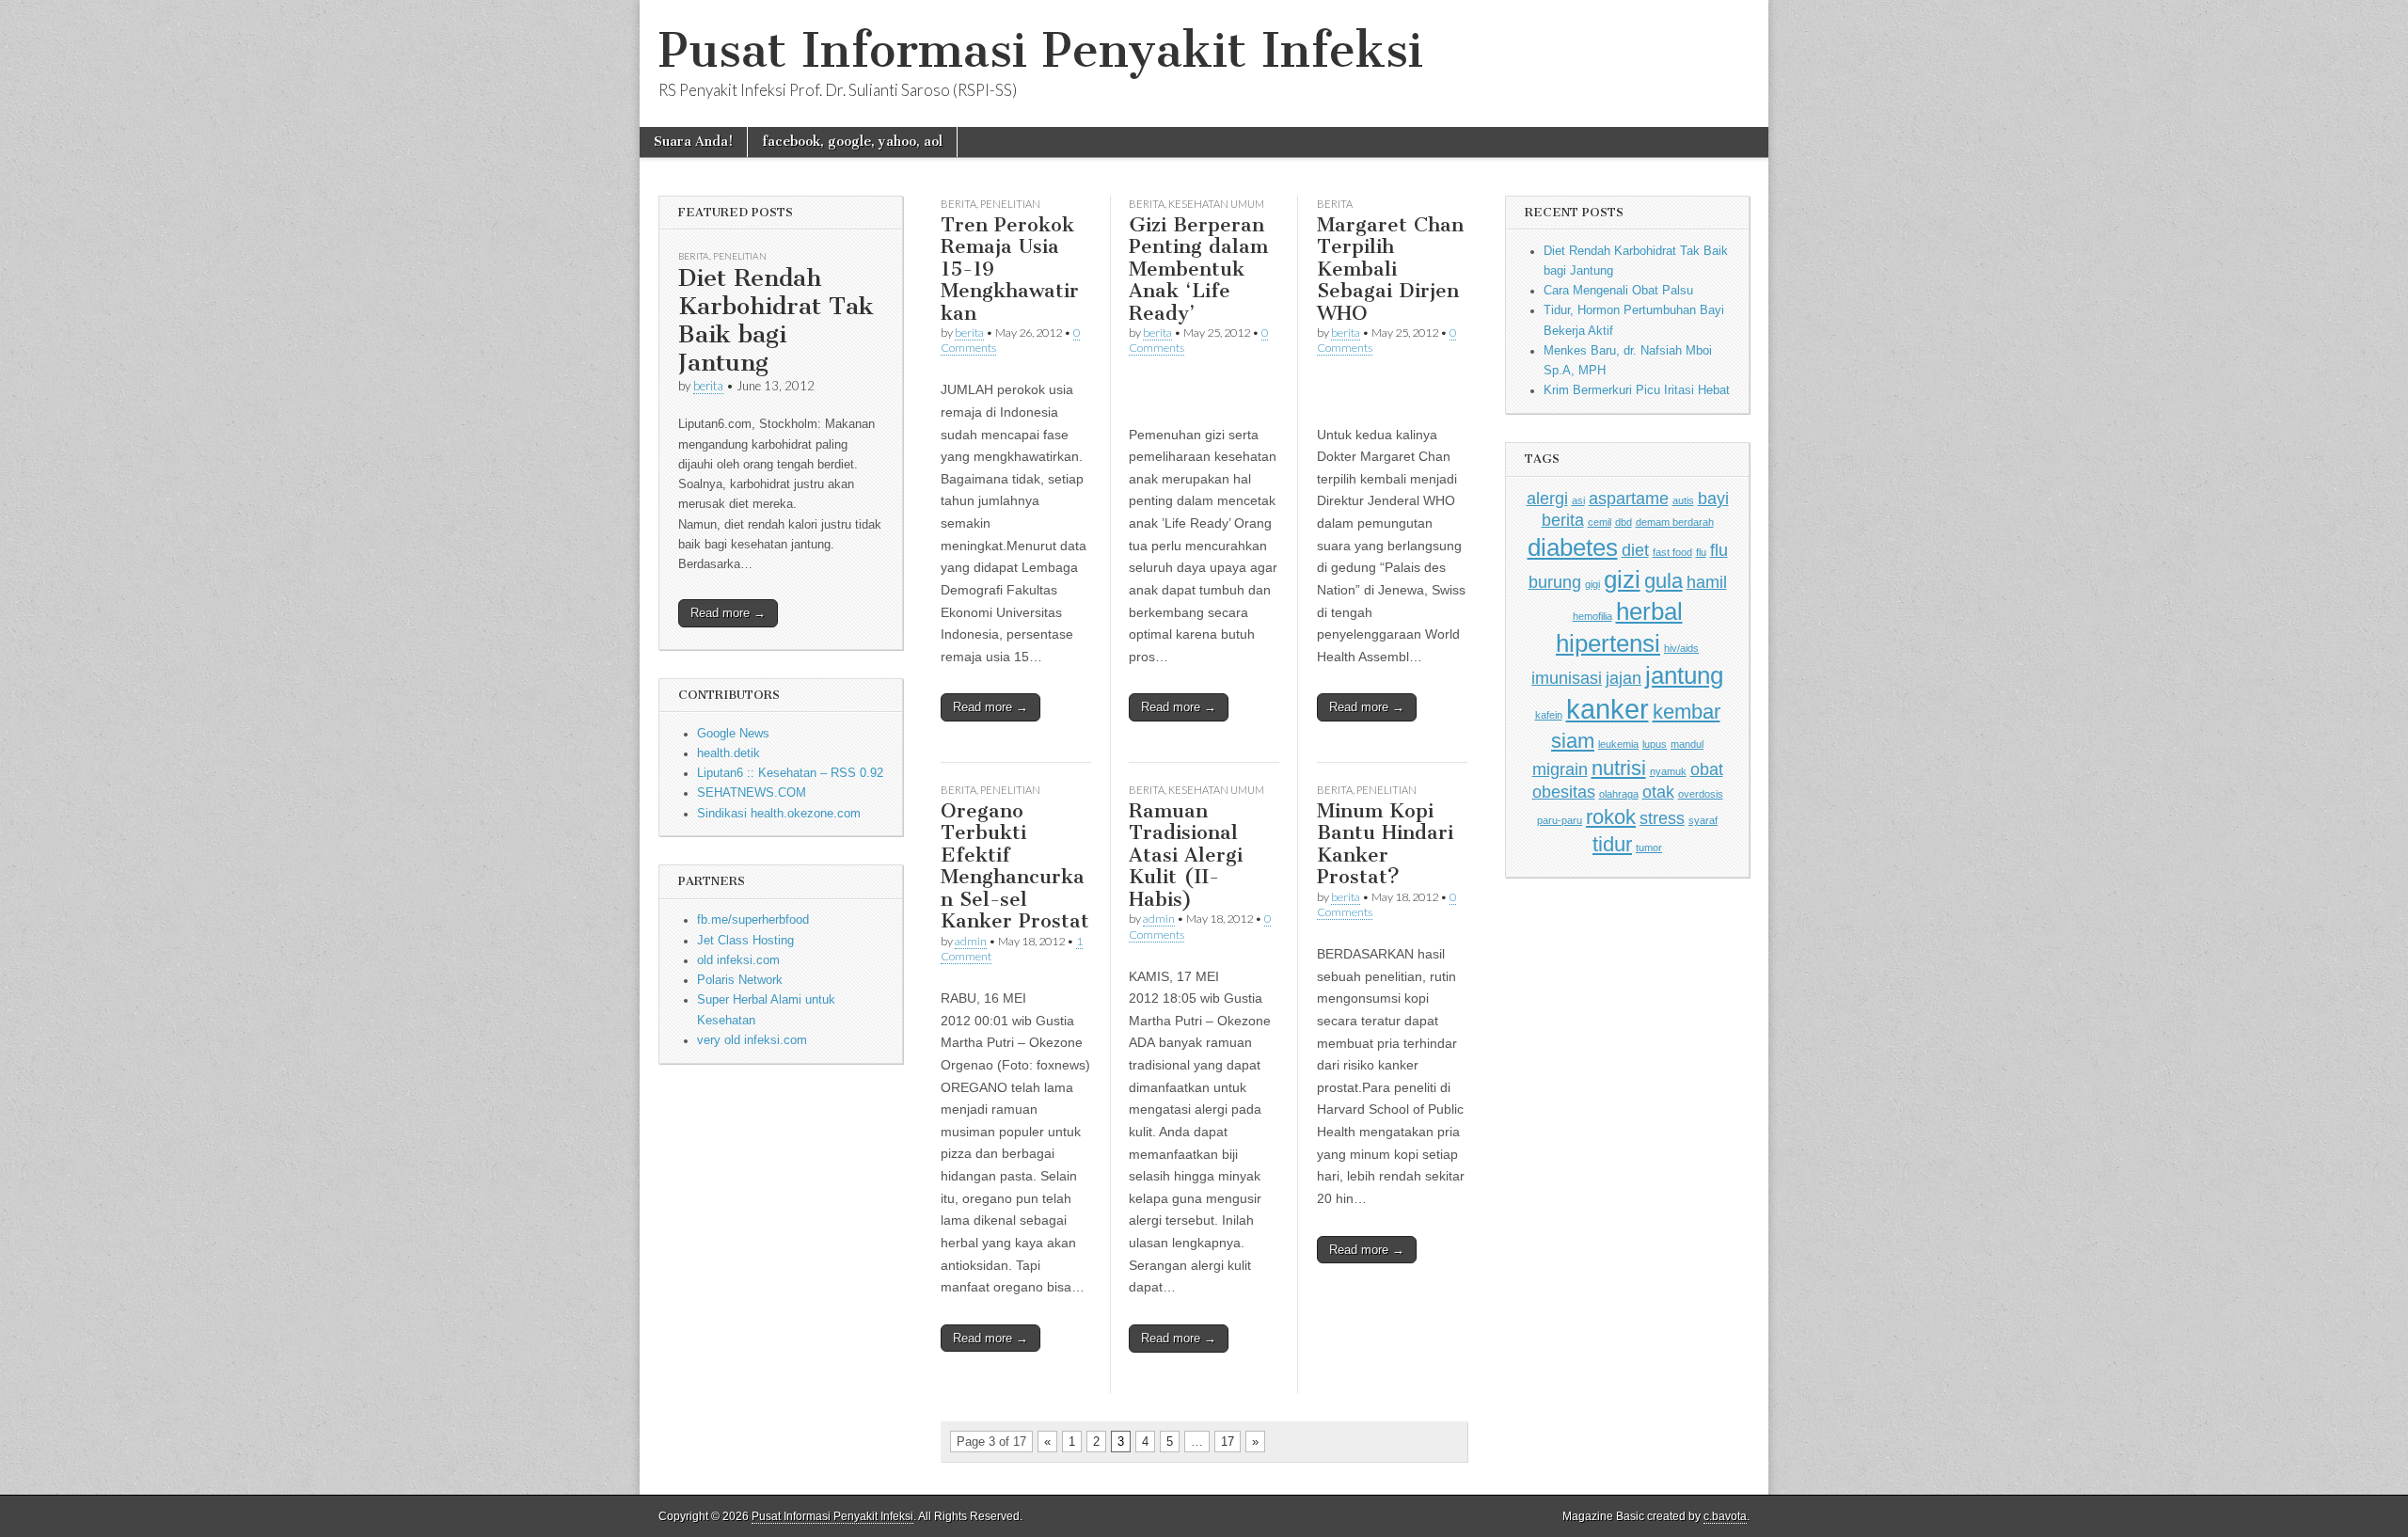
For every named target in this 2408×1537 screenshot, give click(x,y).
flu (1701, 552)
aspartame (1629, 499)
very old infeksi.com (752, 1040)
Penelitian (740, 256)
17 (1228, 1442)
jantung (1684, 675)
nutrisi (1619, 768)
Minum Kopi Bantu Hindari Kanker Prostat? (1385, 844)
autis (1683, 500)
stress (1662, 818)
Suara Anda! (693, 142)
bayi (1713, 499)
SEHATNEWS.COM (752, 793)
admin (971, 941)
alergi (1547, 499)
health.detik (729, 753)
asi (1578, 500)
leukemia (1618, 744)
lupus (1655, 744)
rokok (1611, 817)
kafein (1549, 715)
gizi (1622, 579)
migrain (1560, 769)
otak (1658, 792)
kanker (1608, 709)
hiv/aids (1681, 648)
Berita (694, 256)
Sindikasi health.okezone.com (779, 814)
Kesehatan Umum (1216, 204)
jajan (1624, 678)
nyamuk (1668, 771)
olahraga (1619, 794)
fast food (1672, 552)
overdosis (1701, 794)
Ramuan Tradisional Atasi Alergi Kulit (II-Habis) (1186, 855)
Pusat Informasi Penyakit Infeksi (1041, 50)
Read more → (728, 613)
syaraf (1703, 820)
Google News (733, 734)
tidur (1612, 844)
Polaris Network (740, 980)
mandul (1687, 744)
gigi (1592, 584)
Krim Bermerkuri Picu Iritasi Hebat (1637, 390)
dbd (1624, 522)
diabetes (1573, 547)
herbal (1649, 611)
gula (1663, 581)
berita (708, 386)
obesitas (1564, 792)
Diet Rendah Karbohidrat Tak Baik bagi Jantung (776, 320)
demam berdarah (1675, 522)
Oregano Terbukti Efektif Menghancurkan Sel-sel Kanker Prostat (1015, 866)
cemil (1600, 522)
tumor (1649, 848)
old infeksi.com (738, 960)
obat (1707, 769)
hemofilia (1592, 616)
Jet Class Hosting (745, 941)
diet (1635, 550)
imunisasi (1567, 678)
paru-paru (1560, 820)
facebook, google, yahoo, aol (852, 142)
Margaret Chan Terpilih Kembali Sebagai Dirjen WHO (1390, 269)
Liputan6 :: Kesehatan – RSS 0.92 (790, 773)
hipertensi (1608, 643)
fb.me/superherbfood (753, 920)
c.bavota (1725, 1516)
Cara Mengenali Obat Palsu (1618, 291)
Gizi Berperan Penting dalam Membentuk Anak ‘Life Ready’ (1198, 269)
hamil (1707, 582)
